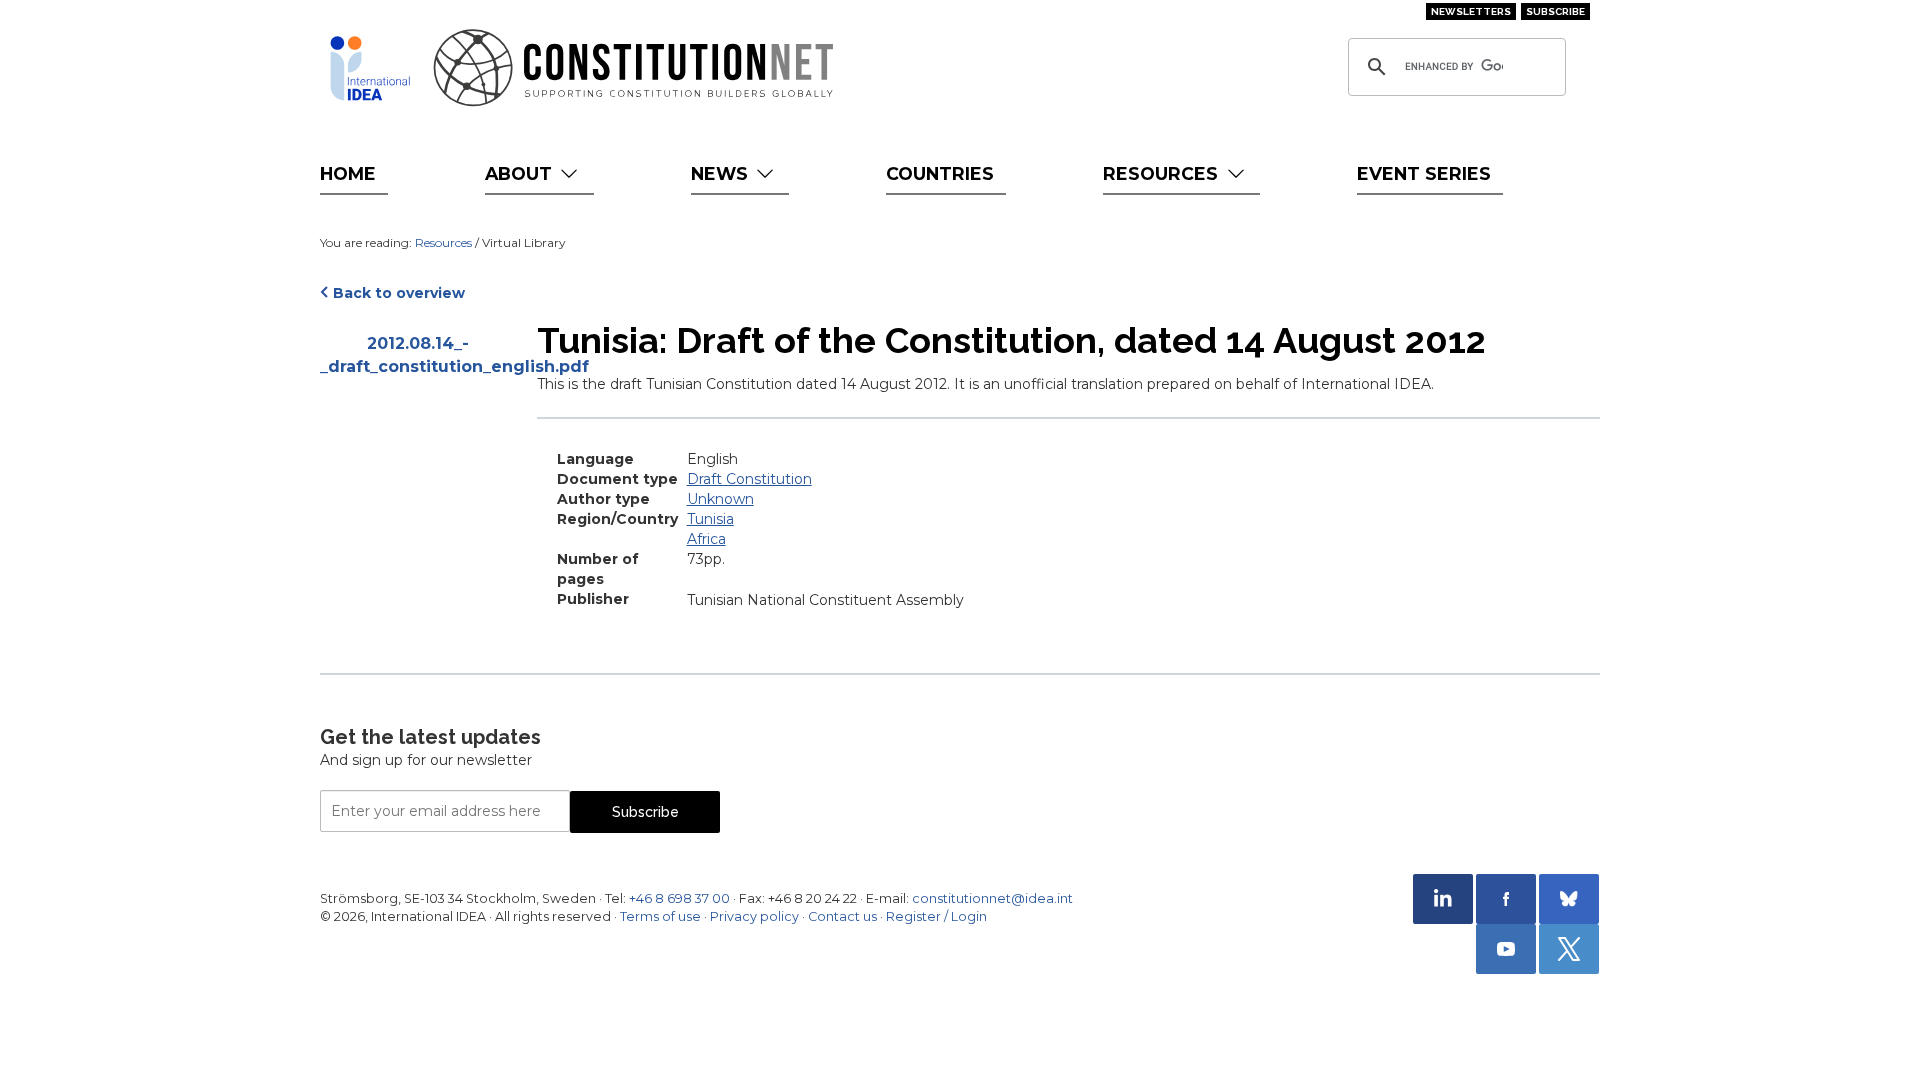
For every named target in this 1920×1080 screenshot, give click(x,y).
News (722, 173)
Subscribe (1555, 11)
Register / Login (936, 916)
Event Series (1424, 173)
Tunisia (710, 519)
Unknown (720, 499)
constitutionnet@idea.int (992, 898)
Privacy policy (754, 916)
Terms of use (660, 916)
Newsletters (1471, 11)
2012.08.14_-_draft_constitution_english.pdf (418, 355)
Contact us (842, 916)
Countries (940, 173)
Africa (706, 539)
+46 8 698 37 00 (679, 898)
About (521, 173)
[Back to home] (370, 68)
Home (348, 173)
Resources (1163, 173)
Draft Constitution (749, 479)
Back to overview (399, 293)
